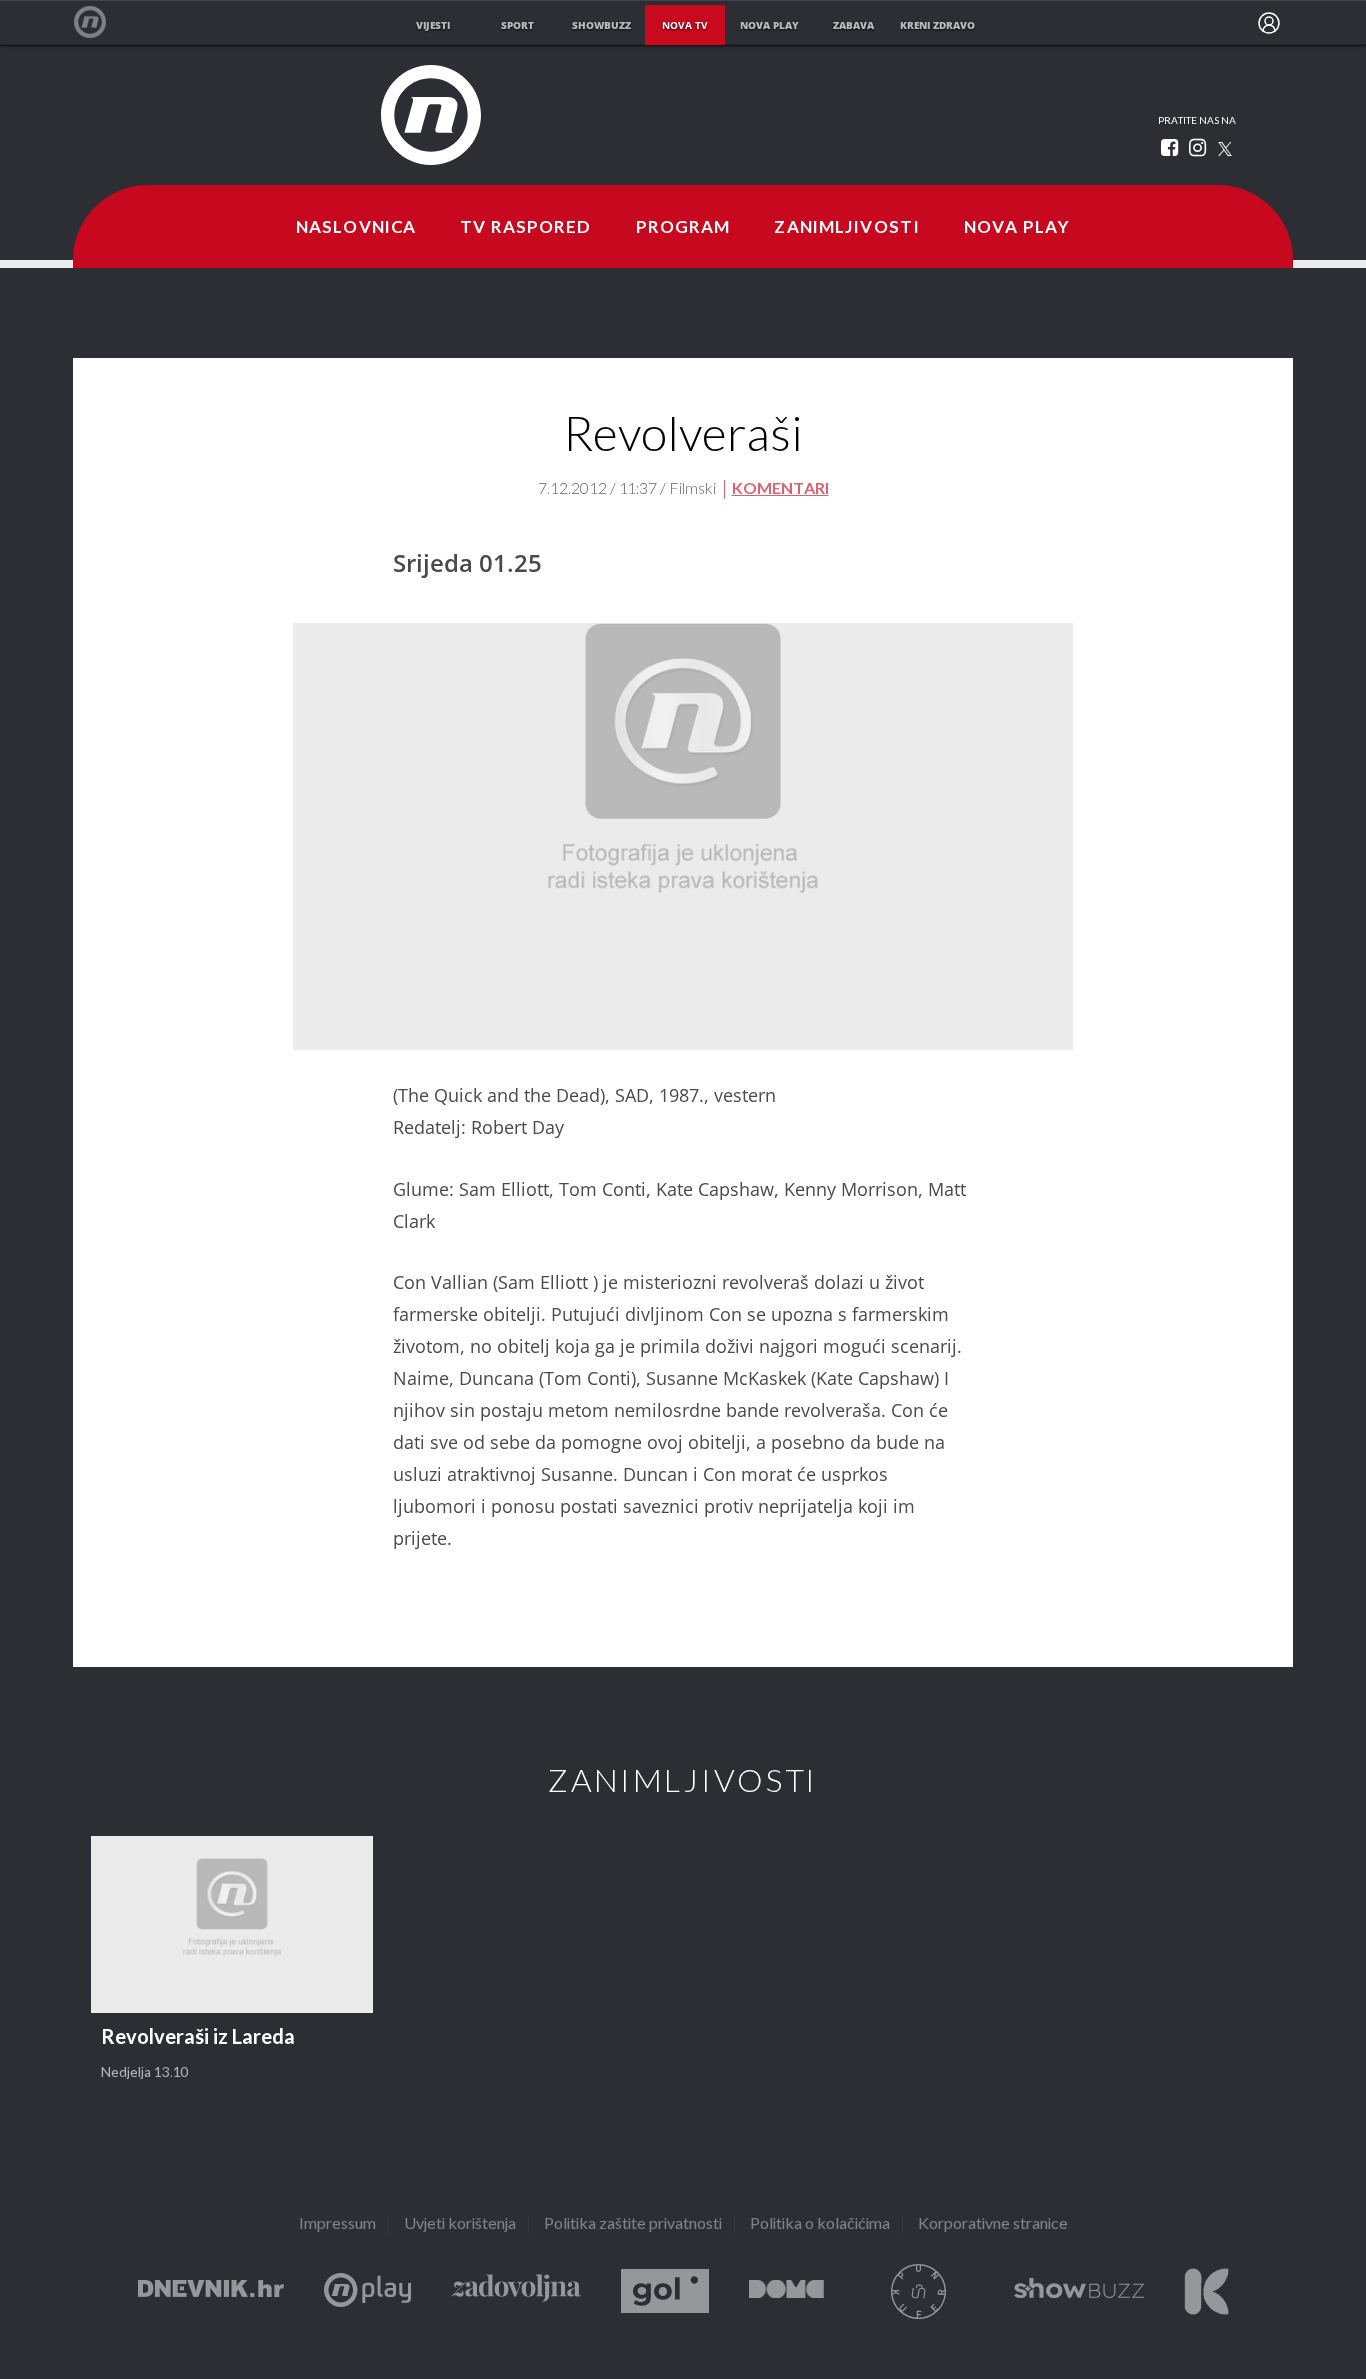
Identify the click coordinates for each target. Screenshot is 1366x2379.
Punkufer (919, 2291)
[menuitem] (1269, 23)
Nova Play (1017, 228)
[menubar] (1269, 23)
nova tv (685, 25)
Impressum (337, 2224)
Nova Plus (367, 2291)
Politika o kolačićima (820, 2224)
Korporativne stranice (993, 2224)
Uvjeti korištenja (460, 2224)
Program (683, 228)
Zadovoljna (516, 2291)
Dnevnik (211, 2291)
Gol (665, 2291)
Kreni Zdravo (1206, 2291)
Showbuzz (1079, 2291)
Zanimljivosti (847, 228)
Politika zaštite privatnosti (633, 2224)
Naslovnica (356, 228)
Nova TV (100, 22)
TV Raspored (525, 228)
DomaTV (786, 2291)
